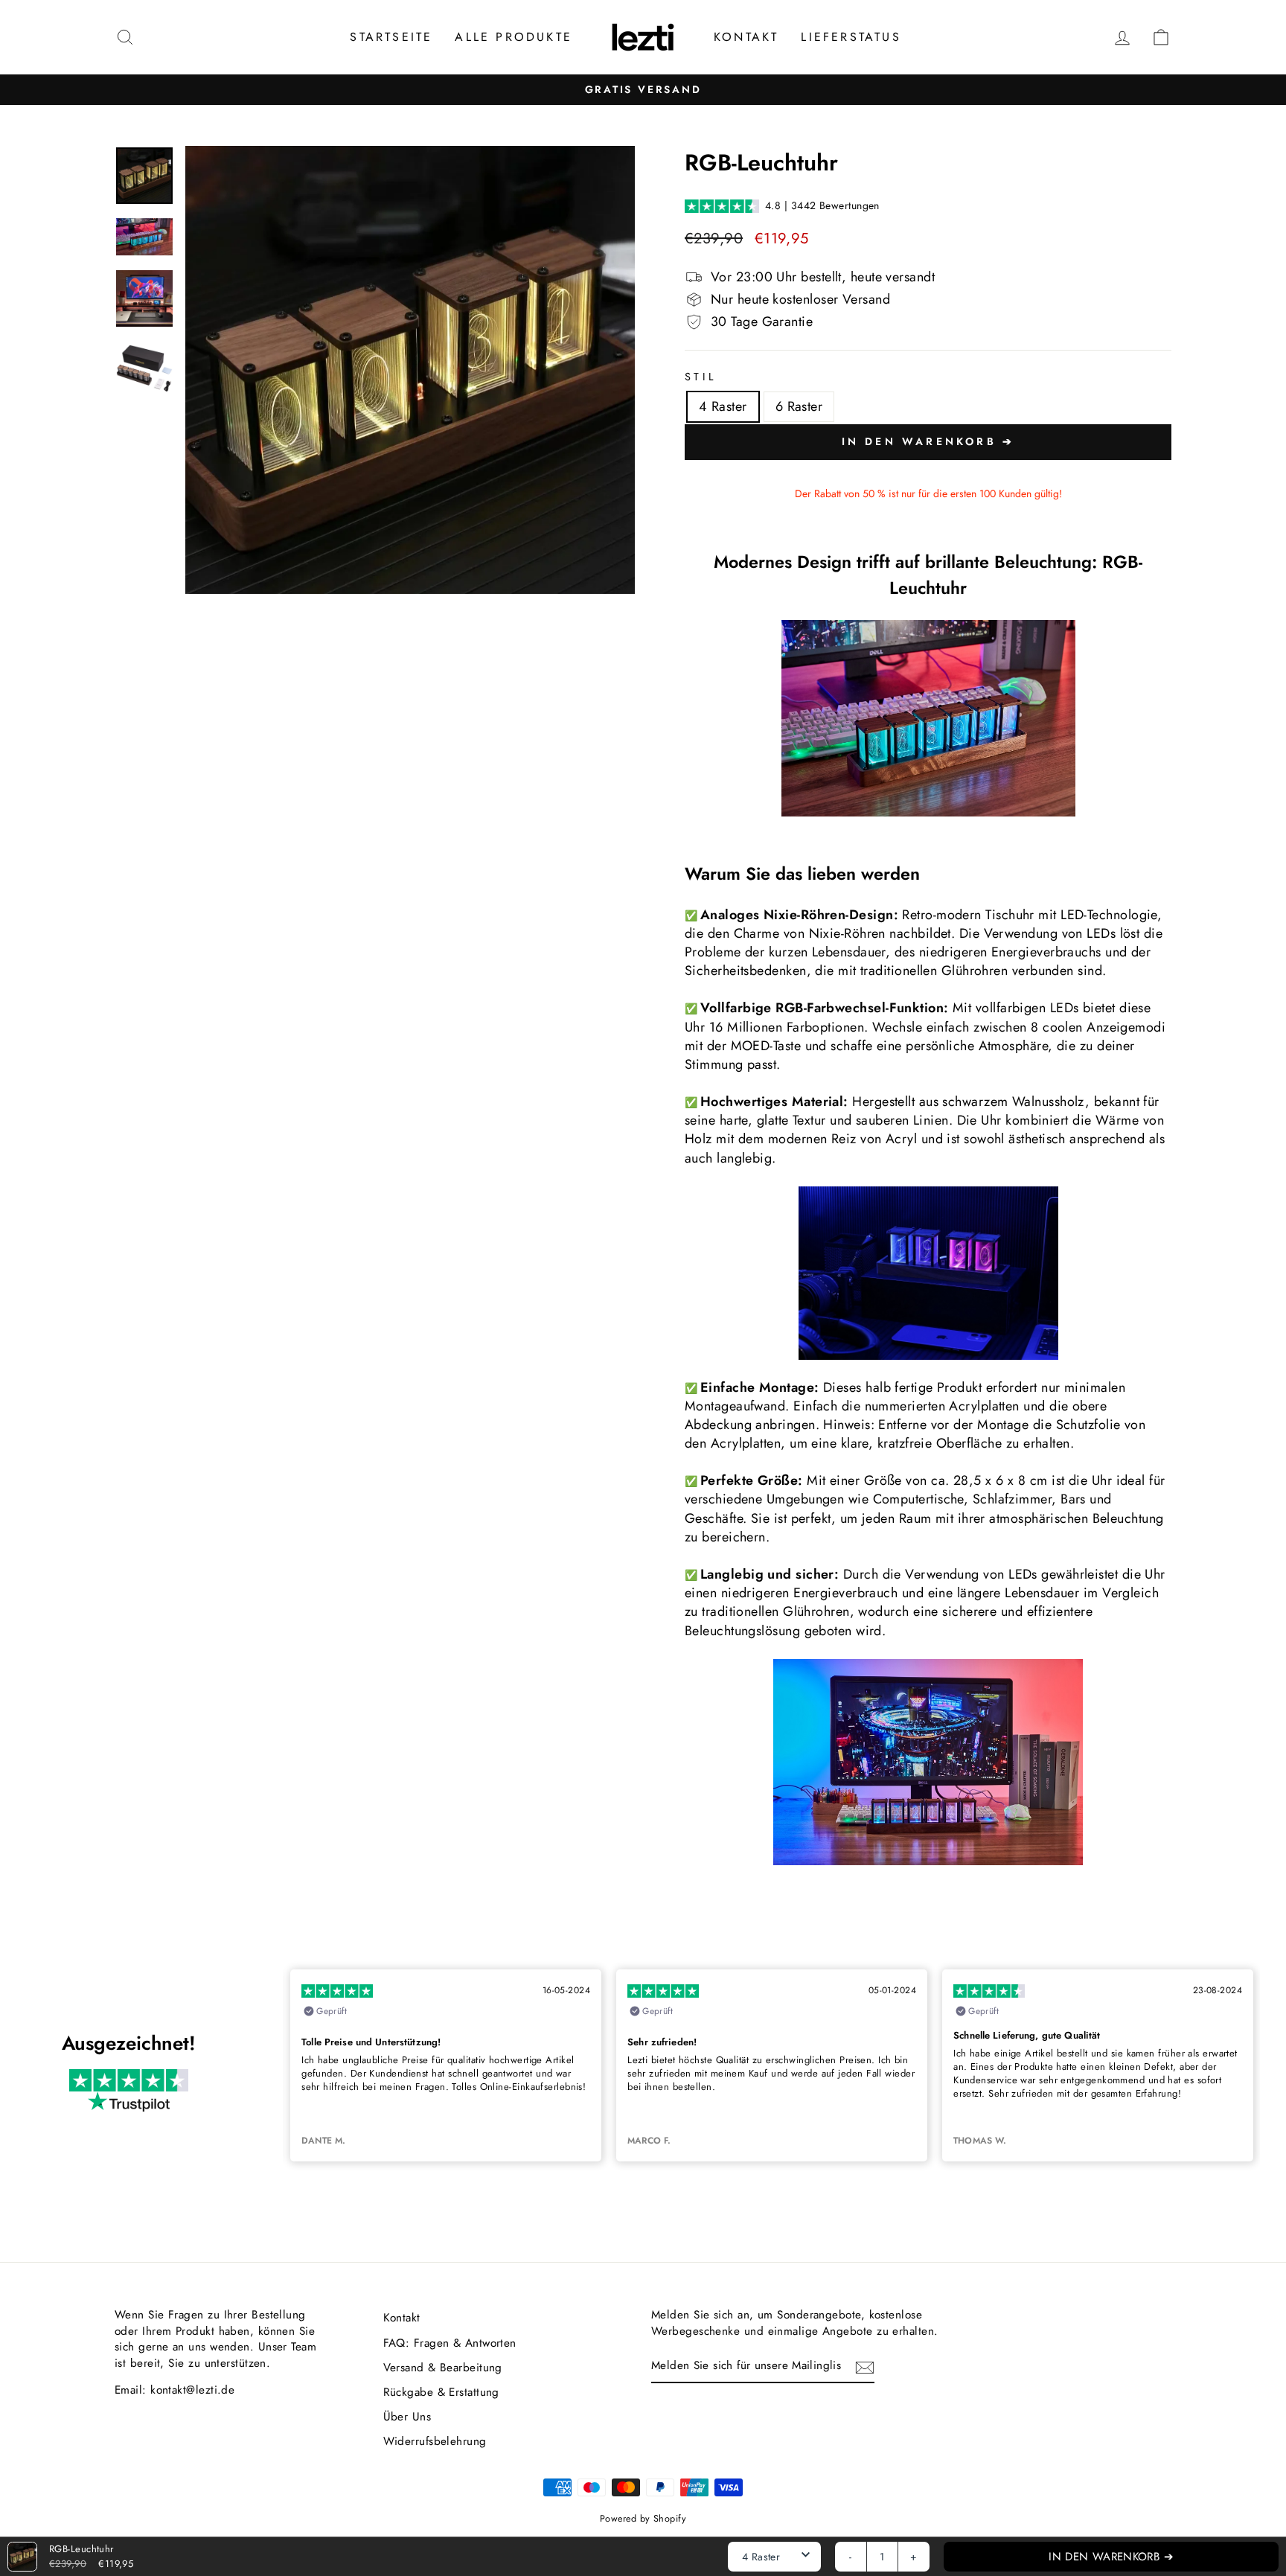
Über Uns (407, 2417)
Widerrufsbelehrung (435, 2441)
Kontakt (746, 37)
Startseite (391, 37)
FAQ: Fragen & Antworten (450, 2343)
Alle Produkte (514, 37)
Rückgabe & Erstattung (441, 2392)
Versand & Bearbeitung (443, 2368)
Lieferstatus (851, 37)
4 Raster (723, 406)
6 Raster (799, 406)
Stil (700, 377)
